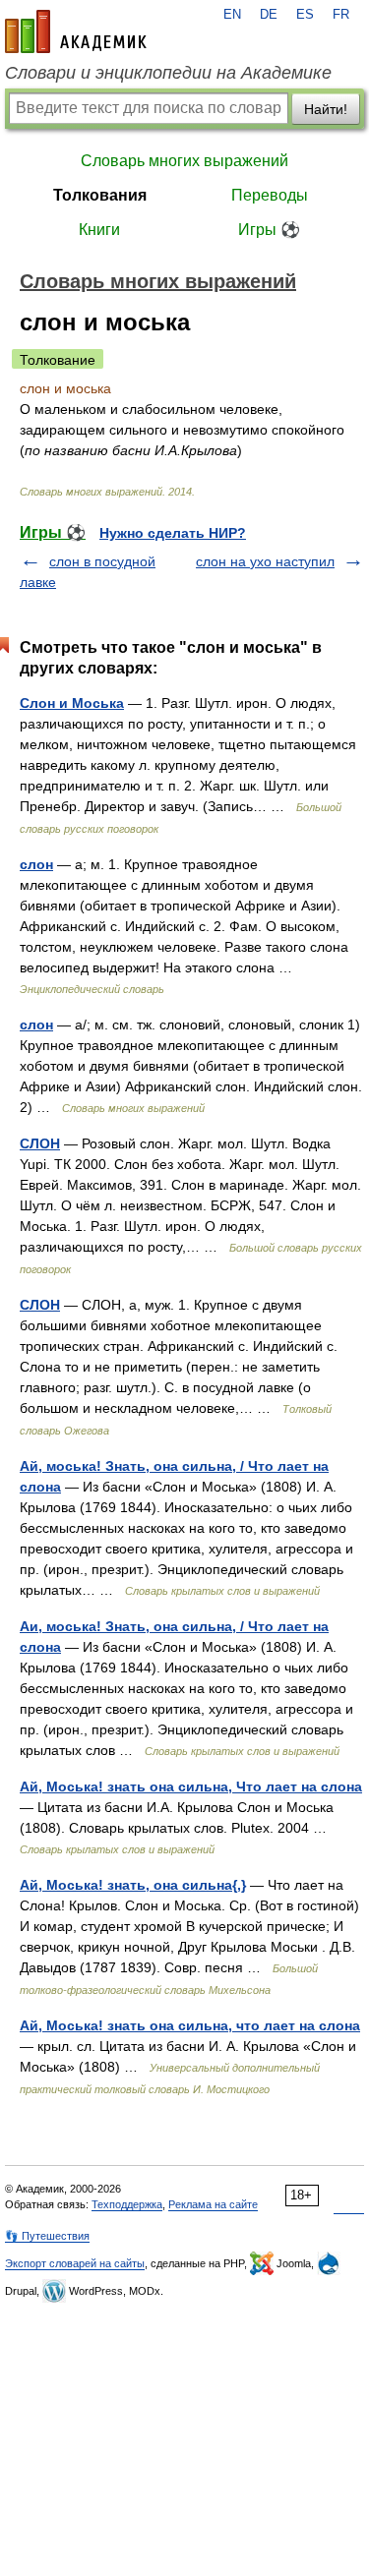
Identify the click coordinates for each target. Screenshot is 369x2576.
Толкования (100, 195)
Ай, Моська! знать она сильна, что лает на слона (190, 2025)
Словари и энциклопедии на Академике (168, 73)
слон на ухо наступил (265, 561)
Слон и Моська (72, 703)
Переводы (270, 195)
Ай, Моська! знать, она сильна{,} (133, 1885)
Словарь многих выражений (184, 161)
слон (36, 864)
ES (305, 15)
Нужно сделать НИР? (173, 533)
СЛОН (40, 1143)
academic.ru (76, 31)
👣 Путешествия (47, 2236)
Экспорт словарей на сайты (75, 2263)
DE (269, 15)
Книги (99, 230)
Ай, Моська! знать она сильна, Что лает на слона (191, 1786)
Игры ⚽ (269, 230)
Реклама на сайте (213, 2204)
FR (341, 15)
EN (232, 15)
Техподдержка (127, 2204)
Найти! (326, 109)
